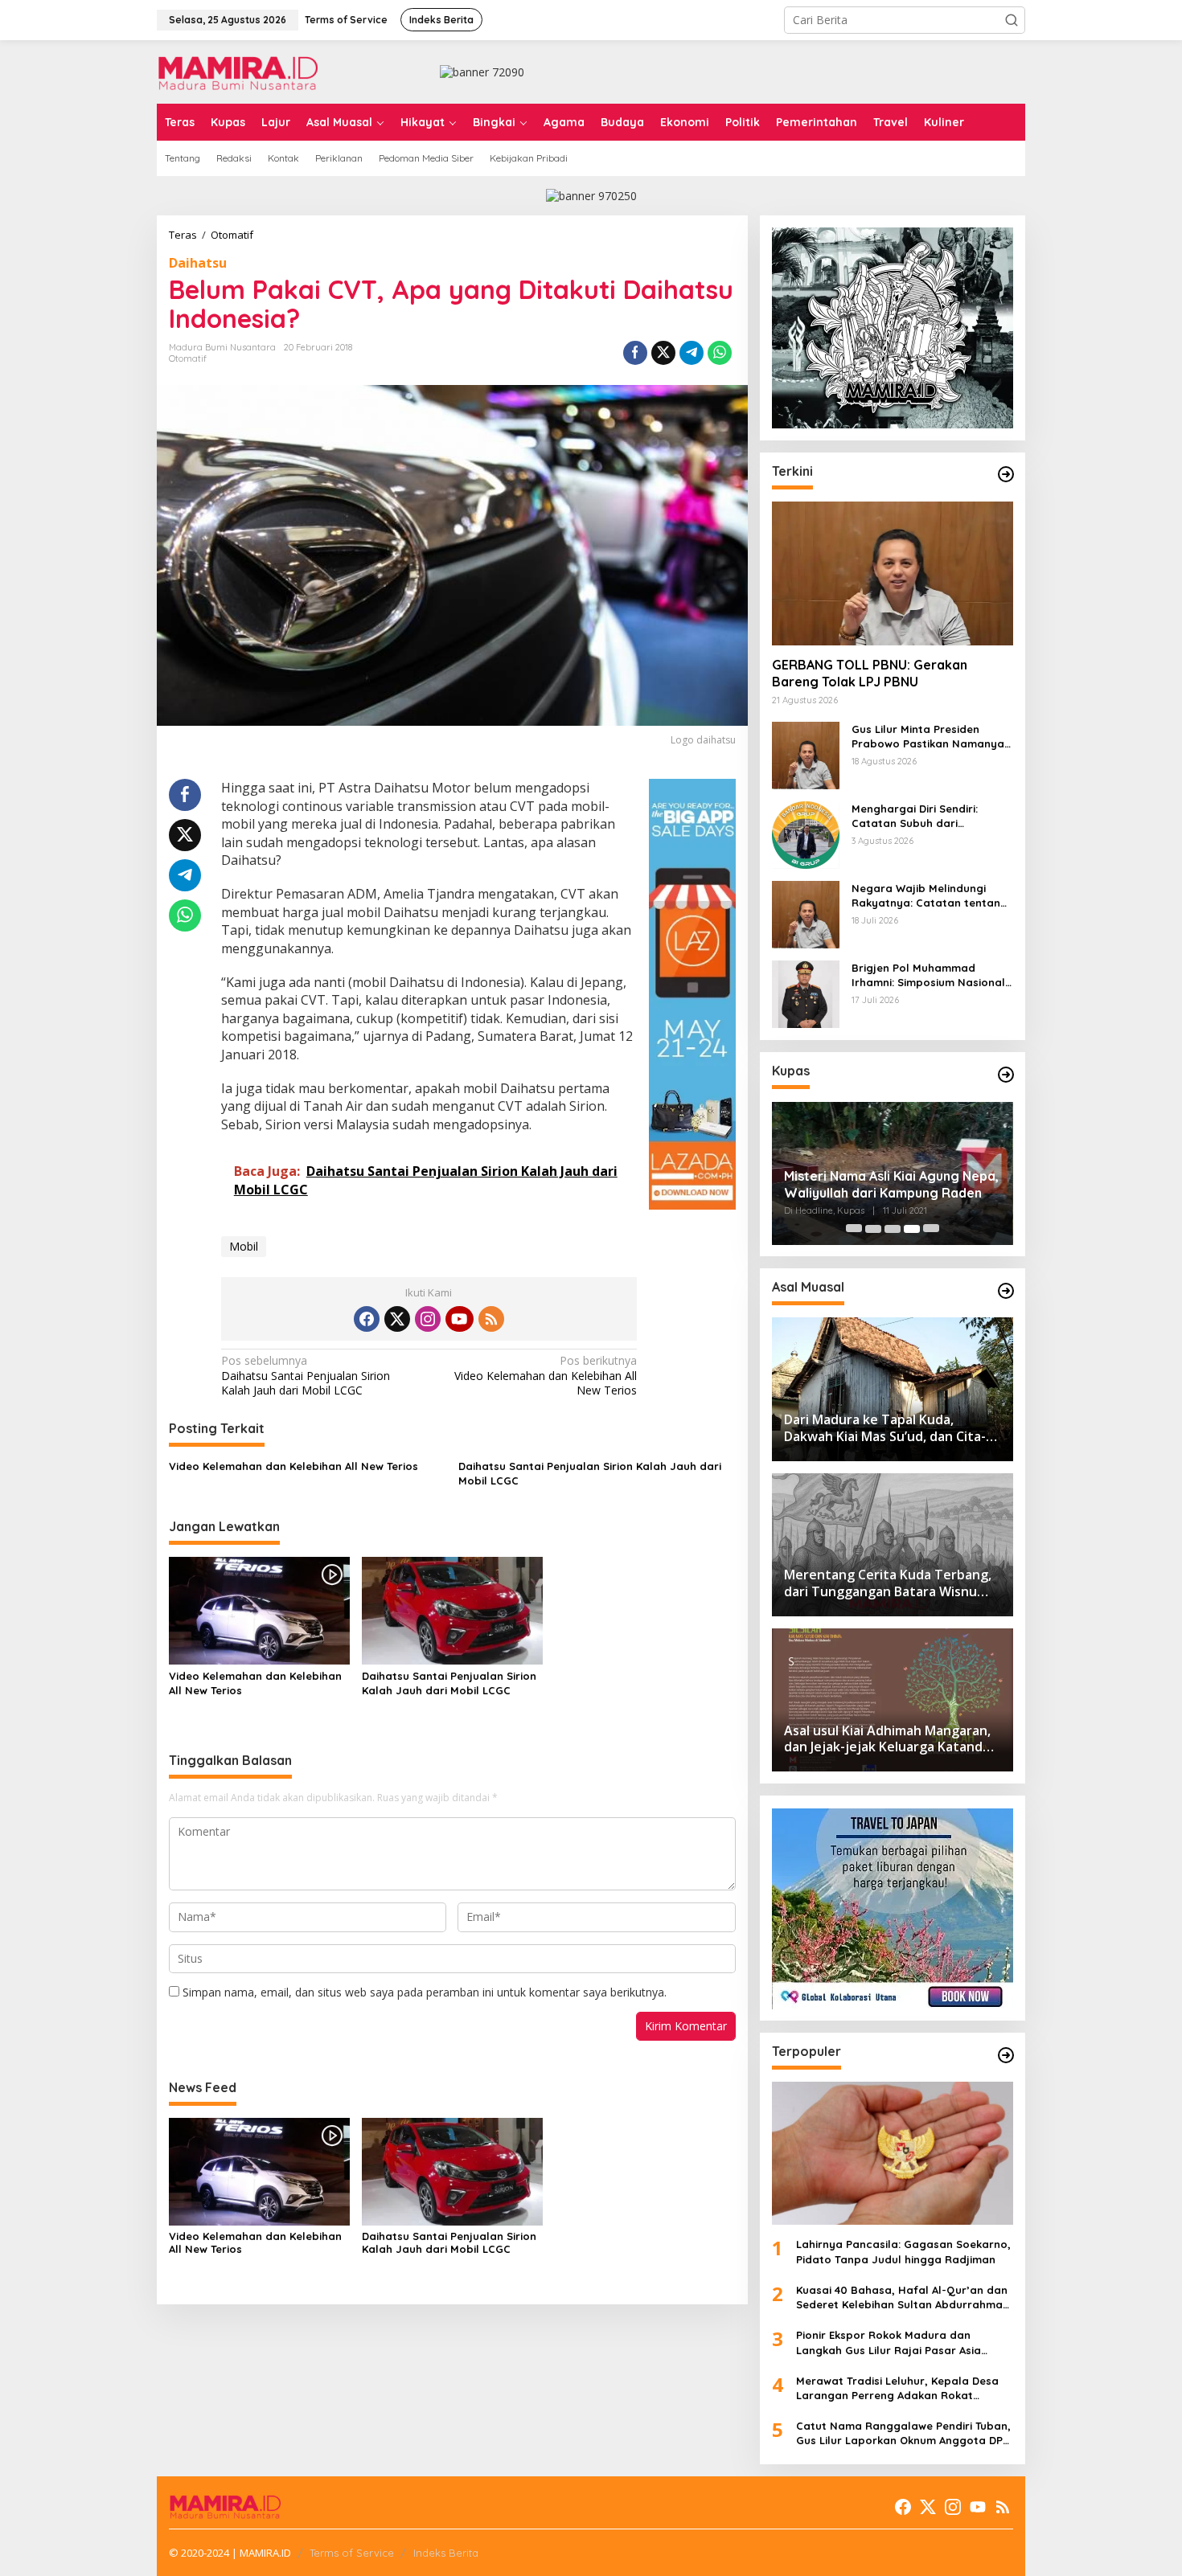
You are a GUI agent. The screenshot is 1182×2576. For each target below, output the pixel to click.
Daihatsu (198, 263)
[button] (1012, 20)
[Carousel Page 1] (854, 1229)
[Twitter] (397, 1319)
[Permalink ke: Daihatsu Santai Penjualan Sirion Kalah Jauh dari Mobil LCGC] (452, 1610)
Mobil (244, 1246)
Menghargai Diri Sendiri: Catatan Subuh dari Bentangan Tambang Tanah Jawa (926, 817)
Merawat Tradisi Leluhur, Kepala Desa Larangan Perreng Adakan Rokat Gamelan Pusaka (897, 2388)
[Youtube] (459, 1319)
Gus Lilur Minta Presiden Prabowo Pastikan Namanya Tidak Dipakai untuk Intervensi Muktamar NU (932, 737)
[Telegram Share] (692, 353)
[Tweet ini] (663, 353)
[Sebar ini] (635, 353)
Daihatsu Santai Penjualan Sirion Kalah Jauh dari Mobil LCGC (306, 1375)
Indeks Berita (446, 2553)
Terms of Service (352, 2553)
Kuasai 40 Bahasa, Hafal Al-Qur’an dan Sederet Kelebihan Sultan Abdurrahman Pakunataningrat (903, 2298)
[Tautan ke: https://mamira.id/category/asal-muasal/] (1006, 1291)
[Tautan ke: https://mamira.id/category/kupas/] (1006, 1075)
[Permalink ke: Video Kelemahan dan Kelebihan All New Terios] (259, 1610)
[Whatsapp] (720, 353)
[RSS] (491, 1319)
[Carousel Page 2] (873, 1229)
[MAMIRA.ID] (237, 70)
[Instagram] (428, 1319)
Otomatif (188, 358)
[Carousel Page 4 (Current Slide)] (912, 1229)
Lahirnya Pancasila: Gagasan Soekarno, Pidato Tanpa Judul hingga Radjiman (903, 2252)
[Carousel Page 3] (893, 1229)
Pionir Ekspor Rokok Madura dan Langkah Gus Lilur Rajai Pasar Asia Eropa (889, 2343)
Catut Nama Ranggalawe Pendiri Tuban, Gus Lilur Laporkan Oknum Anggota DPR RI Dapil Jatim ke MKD (903, 2433)
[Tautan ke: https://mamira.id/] (1006, 474)
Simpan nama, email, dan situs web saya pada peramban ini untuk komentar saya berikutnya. (425, 1992)
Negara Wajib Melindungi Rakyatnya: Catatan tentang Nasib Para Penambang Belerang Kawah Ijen (930, 897)
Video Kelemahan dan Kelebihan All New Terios (546, 1375)
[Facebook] (367, 1319)
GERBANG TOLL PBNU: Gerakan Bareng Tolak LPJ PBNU (870, 674)
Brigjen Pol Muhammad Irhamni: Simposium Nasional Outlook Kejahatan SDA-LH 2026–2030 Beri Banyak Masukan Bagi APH (928, 976)
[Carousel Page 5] (931, 1229)
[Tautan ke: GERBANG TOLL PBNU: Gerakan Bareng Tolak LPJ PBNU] (893, 573)
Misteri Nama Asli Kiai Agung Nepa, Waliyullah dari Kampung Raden (891, 1184)
